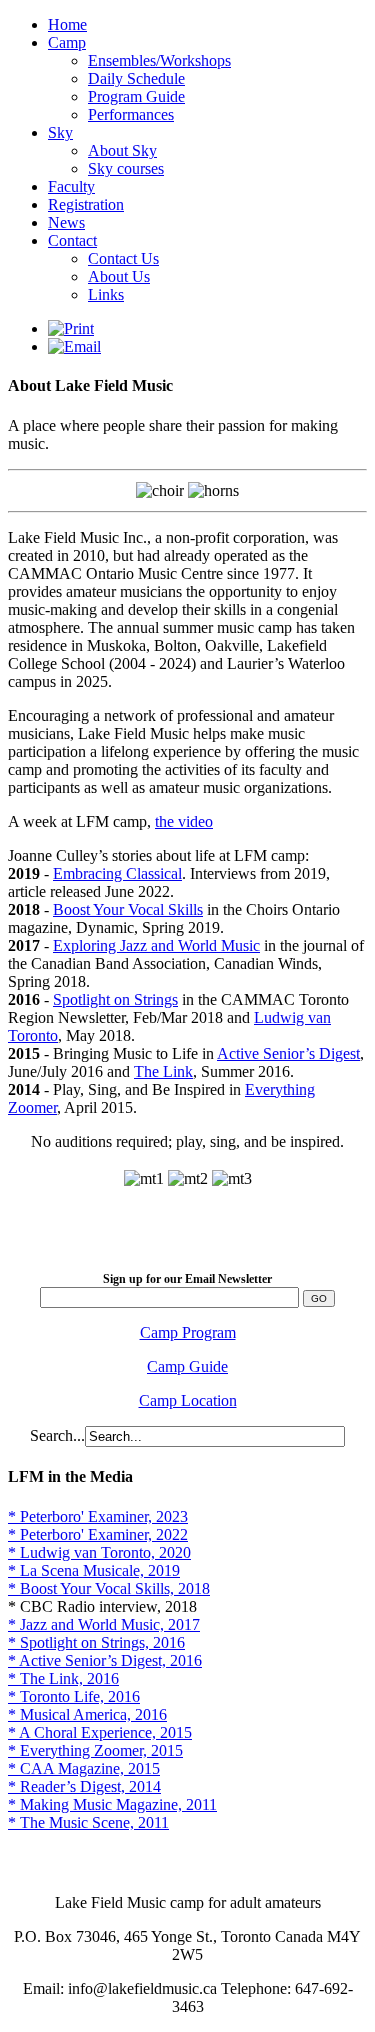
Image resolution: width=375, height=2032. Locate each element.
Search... (57, 1435)
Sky (60, 132)
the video (184, 821)
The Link (163, 1071)
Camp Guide (187, 1366)
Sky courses (126, 168)
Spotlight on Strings (115, 999)
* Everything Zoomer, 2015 (95, 1750)
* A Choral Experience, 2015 (100, 1732)
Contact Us (123, 258)
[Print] (71, 328)
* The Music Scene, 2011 (88, 1822)
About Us (119, 276)
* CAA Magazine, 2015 (84, 1768)
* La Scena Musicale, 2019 (94, 1570)
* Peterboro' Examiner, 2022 (98, 1534)
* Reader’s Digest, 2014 (84, 1786)
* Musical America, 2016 (87, 1714)
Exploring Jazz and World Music (156, 945)
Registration (86, 204)
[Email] (74, 346)
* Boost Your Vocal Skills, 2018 (109, 1588)
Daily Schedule (136, 78)
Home (67, 24)
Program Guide (136, 96)
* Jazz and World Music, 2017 (104, 1624)
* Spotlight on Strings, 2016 (96, 1642)
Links (106, 294)
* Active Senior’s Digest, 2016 (105, 1660)
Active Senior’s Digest (288, 1053)
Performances (131, 114)
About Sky (122, 150)
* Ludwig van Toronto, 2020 (99, 1552)
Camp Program (188, 1332)
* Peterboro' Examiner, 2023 (98, 1516)
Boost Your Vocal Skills (128, 909)
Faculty (71, 186)
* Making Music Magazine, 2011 (112, 1804)
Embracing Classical (117, 873)
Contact (72, 240)
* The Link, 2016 (63, 1678)
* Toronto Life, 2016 (74, 1696)
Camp (67, 42)
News (66, 222)
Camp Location (188, 1400)
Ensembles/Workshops (159, 60)
